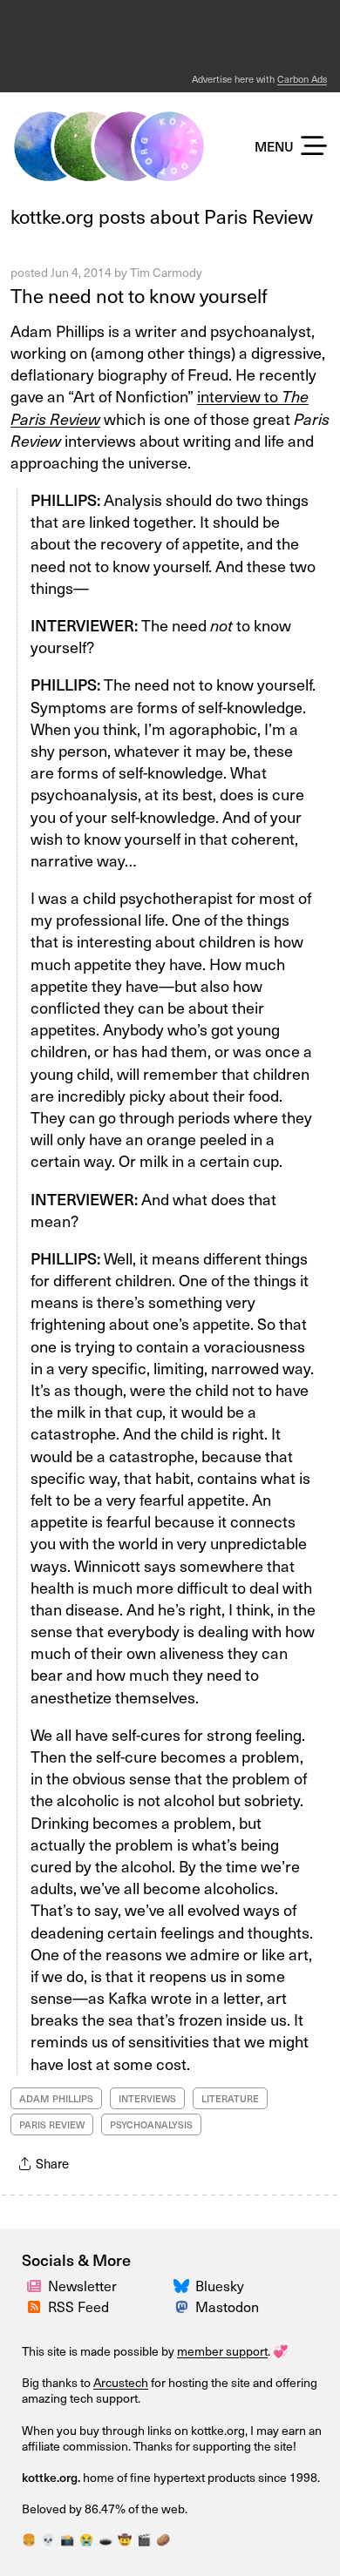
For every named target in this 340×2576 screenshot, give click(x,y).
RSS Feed (78, 2306)
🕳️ (105, 2539)
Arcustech (121, 2382)
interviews (147, 2098)
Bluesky (220, 2286)
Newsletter (82, 2286)
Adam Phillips (56, 2098)
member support (222, 2351)
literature (230, 2098)
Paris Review (52, 2124)
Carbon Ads (302, 79)
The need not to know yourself (139, 295)
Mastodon (227, 2306)
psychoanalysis (151, 2124)
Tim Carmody (166, 272)
